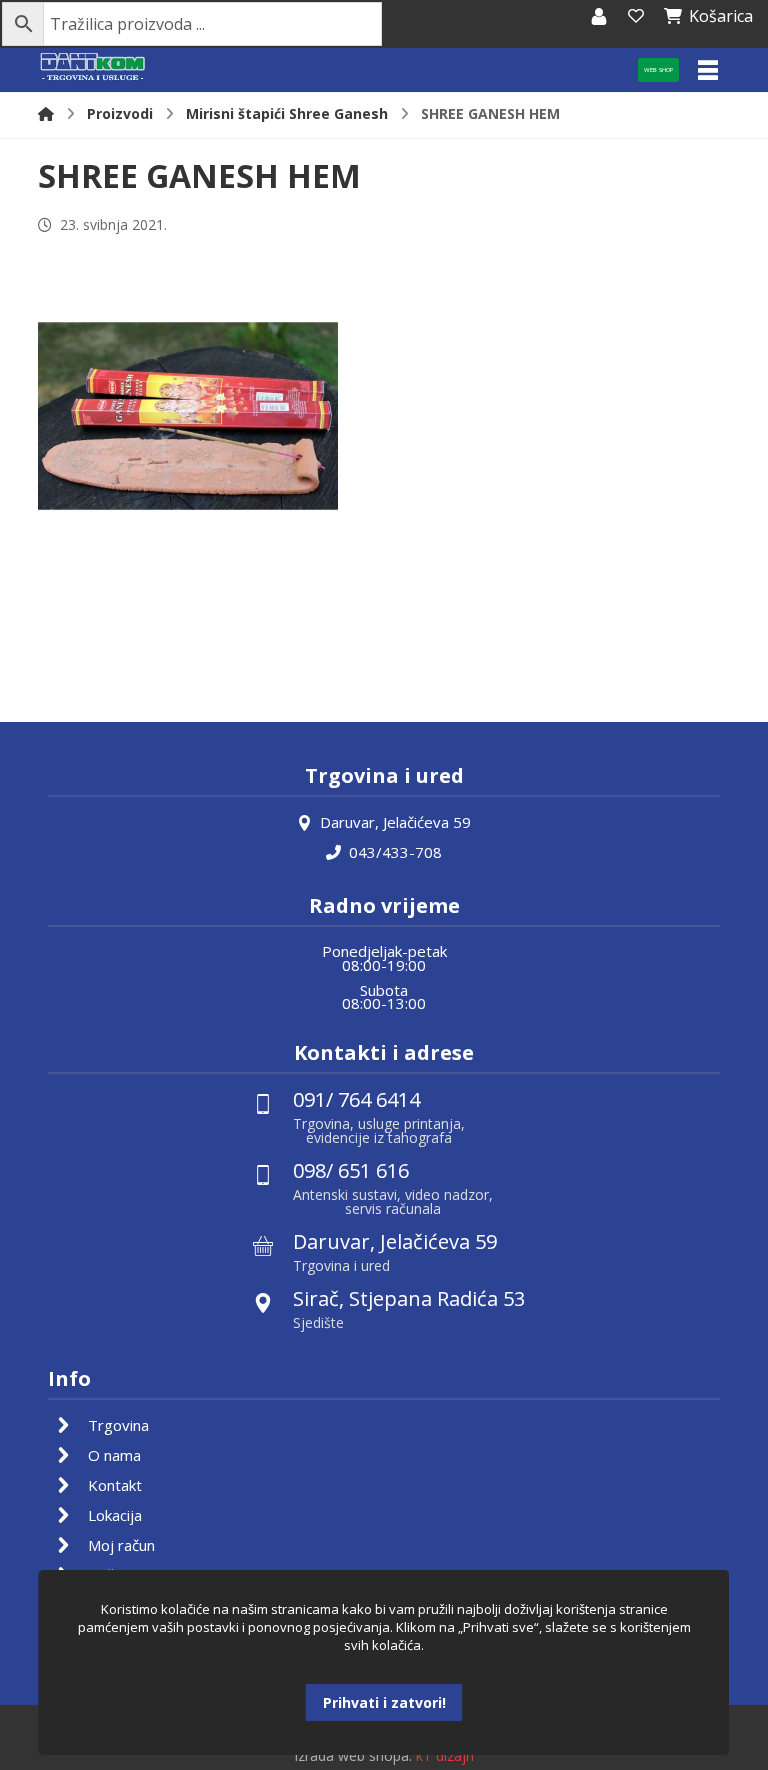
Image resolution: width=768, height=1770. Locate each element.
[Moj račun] (599, 16)
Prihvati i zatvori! (384, 1702)
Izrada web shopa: (353, 1755)
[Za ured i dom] (93, 67)
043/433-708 (395, 852)
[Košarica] (636, 16)
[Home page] (46, 113)
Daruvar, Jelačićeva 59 (395, 822)
